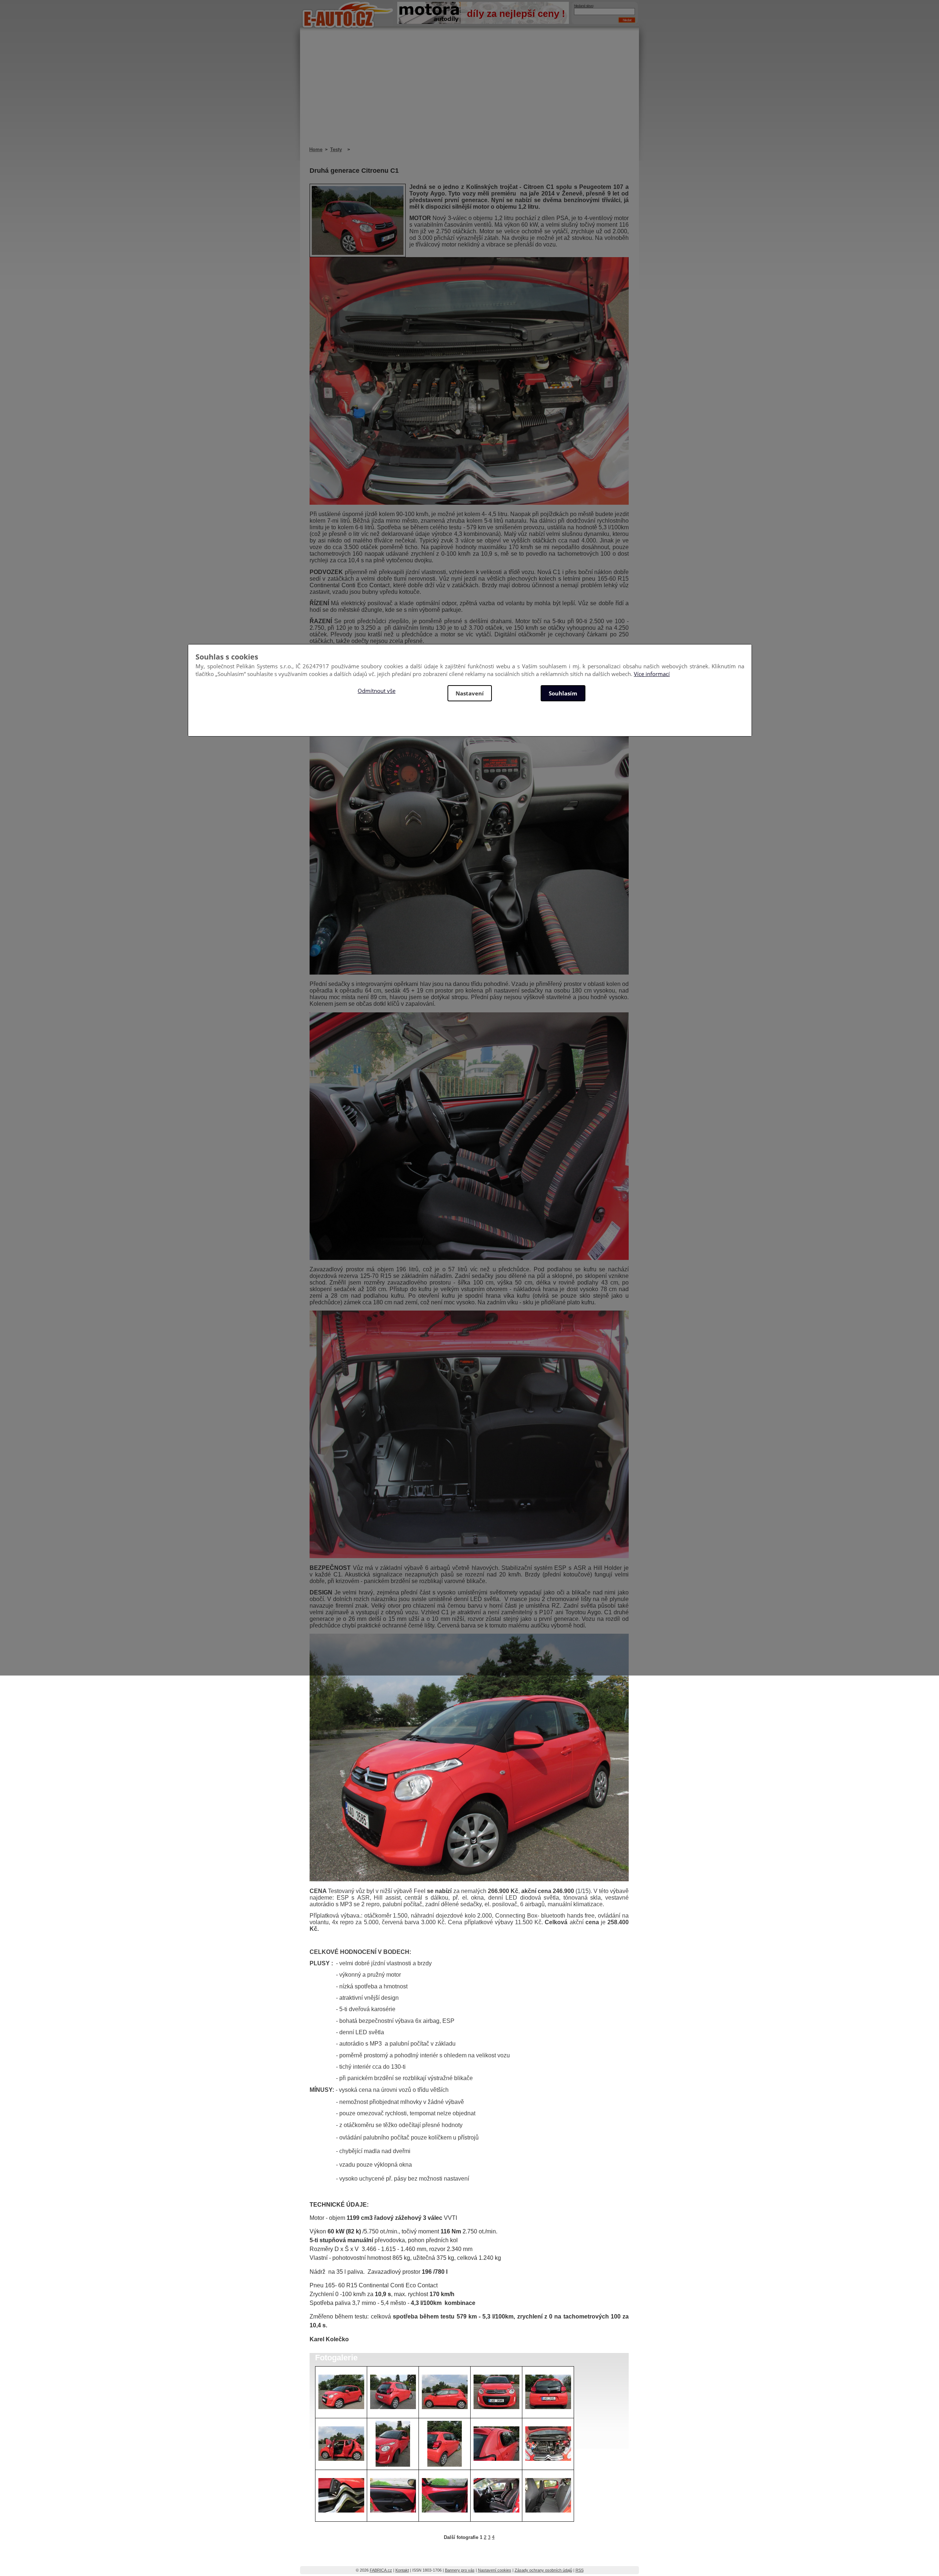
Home (316, 149)
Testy (336, 149)
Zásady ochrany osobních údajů (543, 2570)
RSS (580, 2570)
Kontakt (402, 2570)
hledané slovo (584, 6)
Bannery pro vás (460, 2570)
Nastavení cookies (495, 2570)
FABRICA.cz (381, 2570)
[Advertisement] (469, 92)
